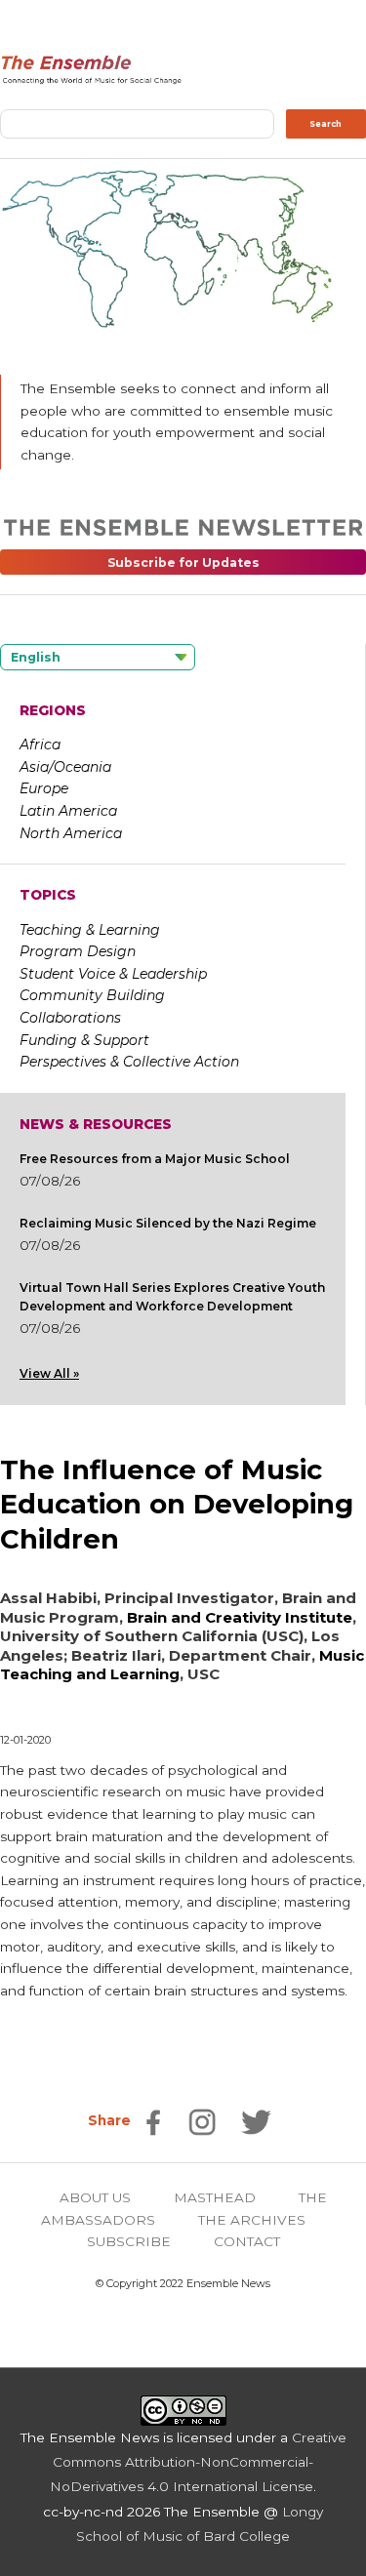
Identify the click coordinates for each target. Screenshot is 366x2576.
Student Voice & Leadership (113, 974)
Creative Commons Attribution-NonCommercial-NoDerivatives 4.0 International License (198, 2462)
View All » (49, 1373)
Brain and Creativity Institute (240, 1617)
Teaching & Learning (90, 930)
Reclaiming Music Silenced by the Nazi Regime (168, 1223)
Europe (44, 788)
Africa (40, 745)
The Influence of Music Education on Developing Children (177, 1505)
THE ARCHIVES (252, 2220)
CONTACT (247, 2241)
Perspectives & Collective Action (129, 1062)
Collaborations (70, 1018)
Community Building (92, 995)
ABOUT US (95, 2197)
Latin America (68, 811)
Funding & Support (84, 1040)
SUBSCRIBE (129, 2241)
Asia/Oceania (65, 767)
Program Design (78, 951)
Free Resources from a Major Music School (155, 1159)
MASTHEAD (215, 2197)
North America (71, 833)
